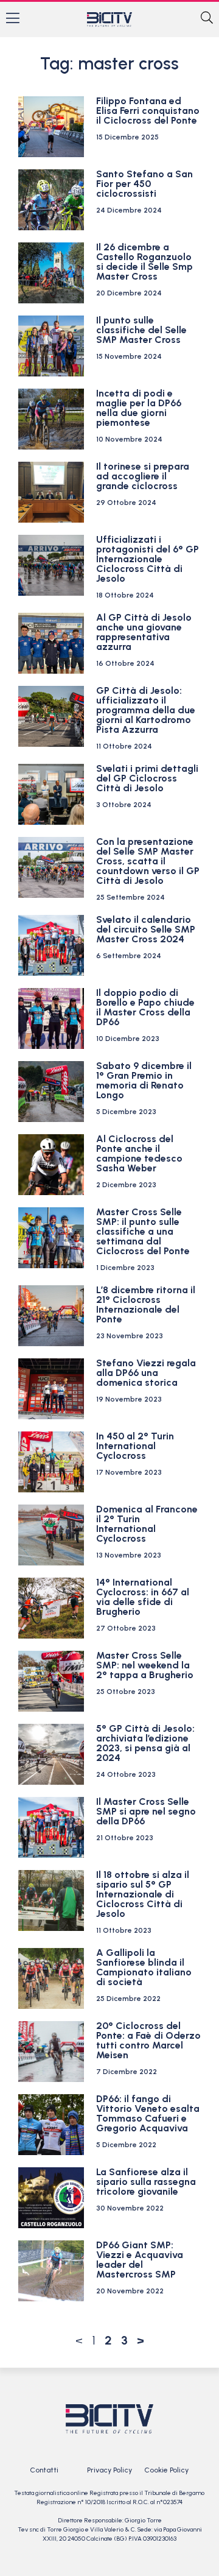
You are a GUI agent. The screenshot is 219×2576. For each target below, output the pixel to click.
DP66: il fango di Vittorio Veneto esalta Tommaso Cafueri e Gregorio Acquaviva (148, 2113)
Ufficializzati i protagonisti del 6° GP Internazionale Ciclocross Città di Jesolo (148, 559)
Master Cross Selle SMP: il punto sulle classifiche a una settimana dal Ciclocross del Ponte (143, 1231)
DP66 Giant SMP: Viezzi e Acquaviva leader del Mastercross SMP (140, 2260)
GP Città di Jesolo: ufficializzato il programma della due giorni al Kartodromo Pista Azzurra (146, 710)
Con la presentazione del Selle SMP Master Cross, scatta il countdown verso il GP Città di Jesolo (148, 861)
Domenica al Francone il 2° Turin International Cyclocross (147, 1524)
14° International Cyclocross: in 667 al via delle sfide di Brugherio (143, 1597)
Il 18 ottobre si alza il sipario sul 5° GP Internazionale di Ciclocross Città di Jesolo (143, 1894)
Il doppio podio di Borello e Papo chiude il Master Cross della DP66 (145, 1007)
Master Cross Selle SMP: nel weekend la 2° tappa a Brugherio (145, 1665)
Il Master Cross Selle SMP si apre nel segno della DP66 (146, 1811)
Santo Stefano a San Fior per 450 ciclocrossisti (144, 184)
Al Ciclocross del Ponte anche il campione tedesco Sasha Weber (139, 1153)
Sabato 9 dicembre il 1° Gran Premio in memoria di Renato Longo (144, 1080)
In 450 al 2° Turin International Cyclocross (135, 1446)
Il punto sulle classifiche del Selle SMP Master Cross (141, 330)
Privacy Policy (109, 2470)
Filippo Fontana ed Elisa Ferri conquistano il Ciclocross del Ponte (148, 111)
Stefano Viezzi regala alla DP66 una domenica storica (146, 1373)
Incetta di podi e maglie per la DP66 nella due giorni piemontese (139, 408)
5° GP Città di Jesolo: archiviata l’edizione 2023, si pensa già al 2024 (145, 1743)
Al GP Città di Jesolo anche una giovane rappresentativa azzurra (144, 632)
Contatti (44, 2470)
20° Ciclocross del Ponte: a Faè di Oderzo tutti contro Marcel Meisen (148, 2040)
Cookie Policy (166, 2470)
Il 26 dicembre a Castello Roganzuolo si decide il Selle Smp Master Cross (144, 262)
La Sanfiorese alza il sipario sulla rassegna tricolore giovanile (146, 2182)
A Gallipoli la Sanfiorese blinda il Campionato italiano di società (144, 1967)
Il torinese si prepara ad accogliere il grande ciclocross (143, 476)
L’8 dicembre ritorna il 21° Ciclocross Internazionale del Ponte (146, 1304)
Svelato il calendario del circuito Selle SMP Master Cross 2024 (146, 929)
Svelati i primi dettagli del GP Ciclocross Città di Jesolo (147, 778)
